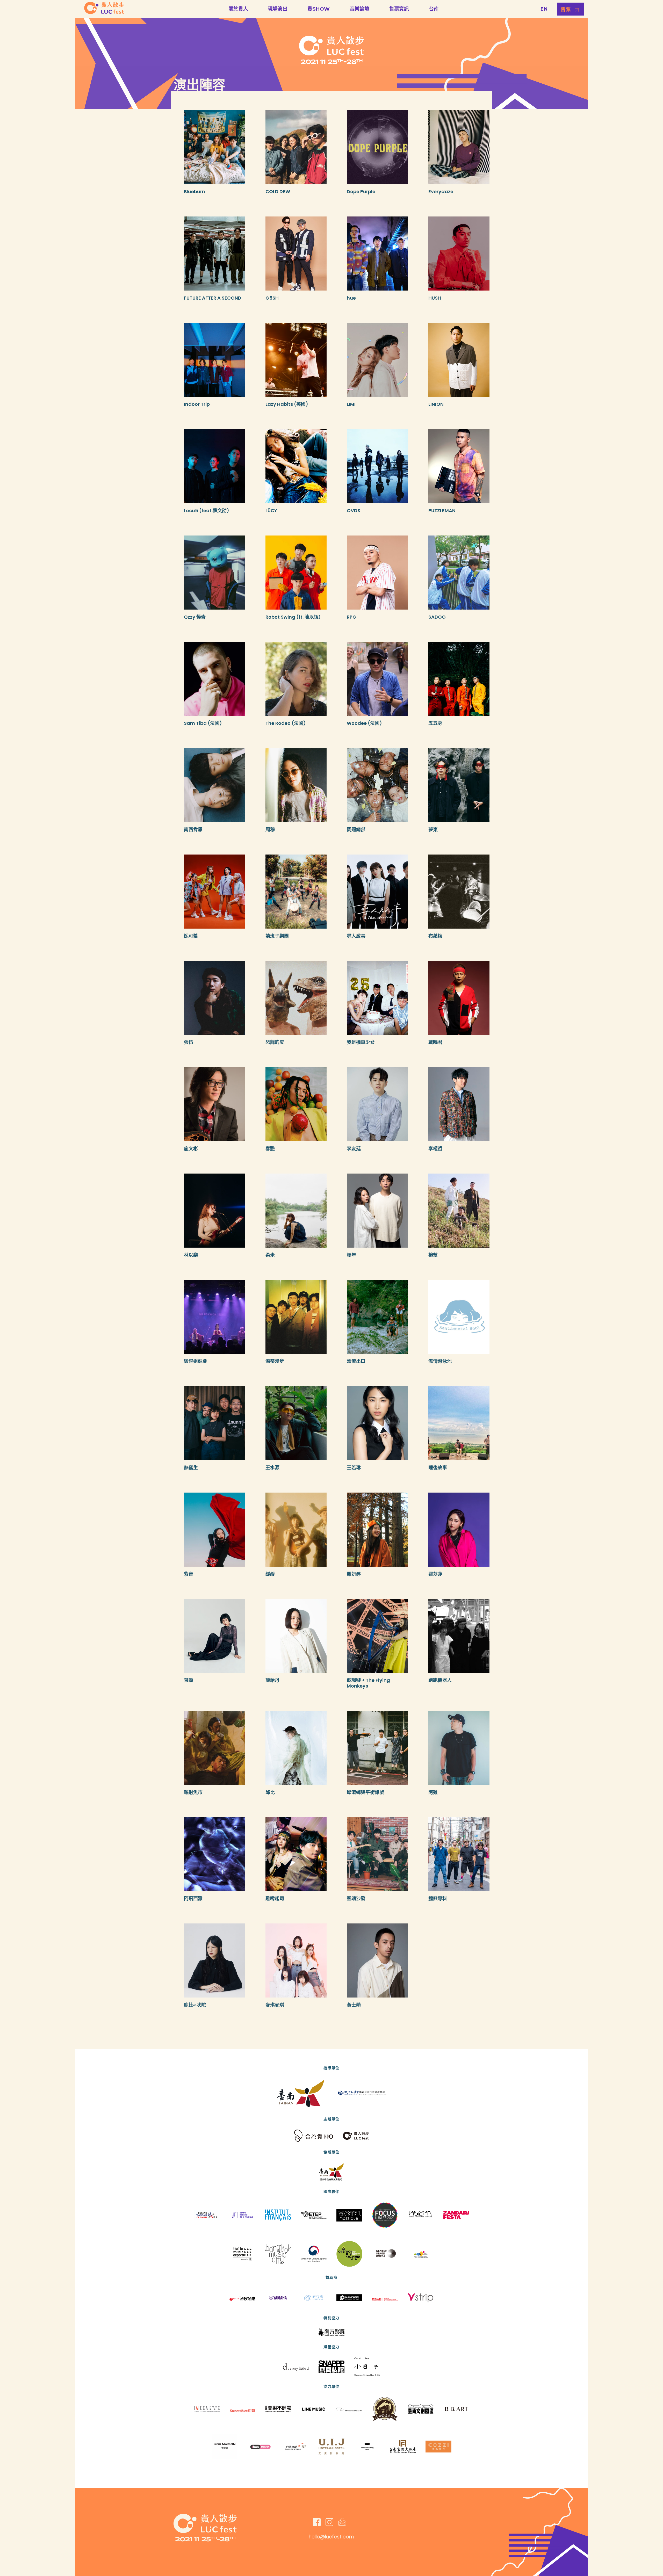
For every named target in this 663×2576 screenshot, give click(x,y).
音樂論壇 (359, 9)
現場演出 (278, 9)
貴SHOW (319, 9)
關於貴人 (238, 9)
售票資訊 (399, 9)
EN (544, 9)
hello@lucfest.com (331, 2537)
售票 (566, 9)
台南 (434, 9)
